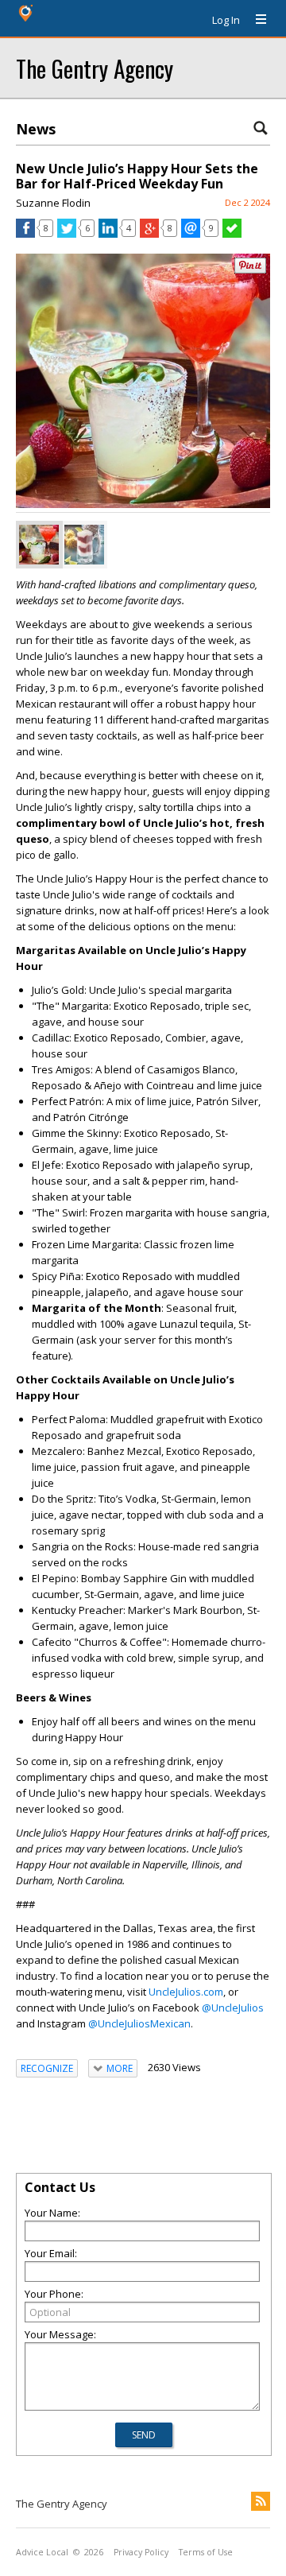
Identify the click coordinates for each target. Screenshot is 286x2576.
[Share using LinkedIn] (108, 234)
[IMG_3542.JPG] (39, 545)
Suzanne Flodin (53, 203)
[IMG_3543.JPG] (84, 545)
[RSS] (261, 2501)
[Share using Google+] (149, 234)
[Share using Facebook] (25, 234)
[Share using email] (191, 234)
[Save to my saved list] (232, 234)
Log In (226, 20)
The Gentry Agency (95, 68)
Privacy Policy (141, 2552)
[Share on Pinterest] (250, 270)
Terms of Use (206, 2552)
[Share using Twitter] (67, 234)
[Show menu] (255, 20)
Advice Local (42, 2552)
